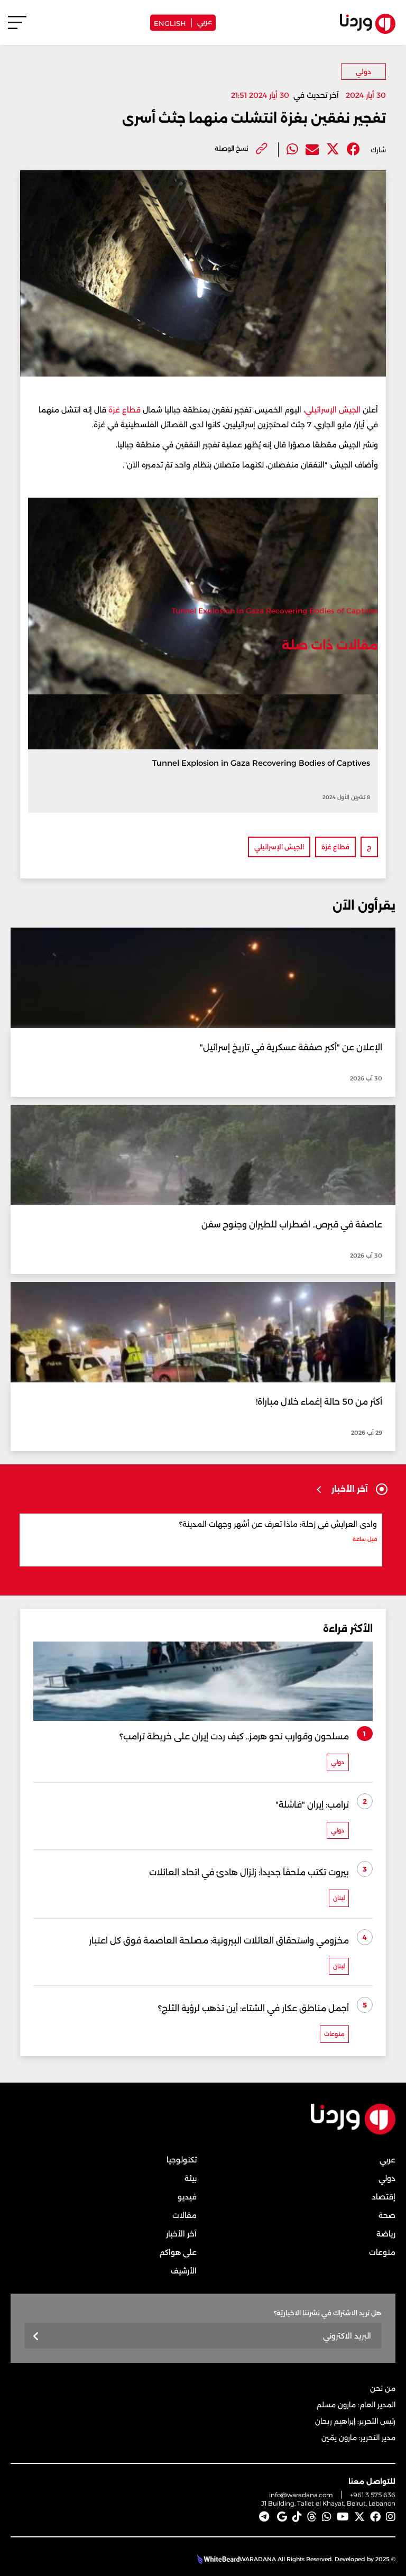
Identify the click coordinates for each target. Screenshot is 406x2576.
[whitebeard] (217, 2559)
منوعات (382, 2252)
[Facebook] (353, 149)
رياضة (386, 2234)
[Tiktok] (297, 2517)
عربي (205, 21)
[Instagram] (391, 2517)
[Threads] (312, 2517)
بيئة (191, 2178)
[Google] (282, 2517)
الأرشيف (184, 2271)
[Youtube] (343, 2517)
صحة (387, 2215)
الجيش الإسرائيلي (333, 410)
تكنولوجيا (182, 2160)
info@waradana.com (301, 2495)
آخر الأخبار (181, 2234)
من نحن (383, 2388)
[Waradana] (353, 2133)
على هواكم (178, 2252)
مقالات (184, 2215)
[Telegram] (264, 2517)
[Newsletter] (36, 2337)
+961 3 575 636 (373, 2495)
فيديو (187, 2197)
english (170, 22)
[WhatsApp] (327, 2517)
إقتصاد (384, 2197)
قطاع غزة (124, 410)
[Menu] (17, 27)
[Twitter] (333, 149)
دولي (363, 72)
